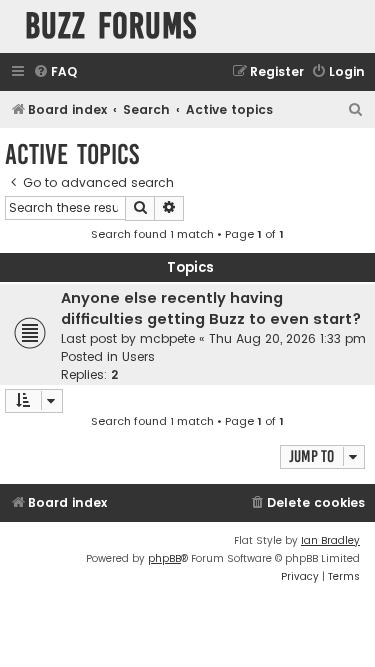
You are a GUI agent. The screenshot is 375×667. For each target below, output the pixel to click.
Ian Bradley (330, 540)
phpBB (164, 558)
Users (138, 356)
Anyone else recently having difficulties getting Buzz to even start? (211, 308)
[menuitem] (55, 72)
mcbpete (167, 338)
